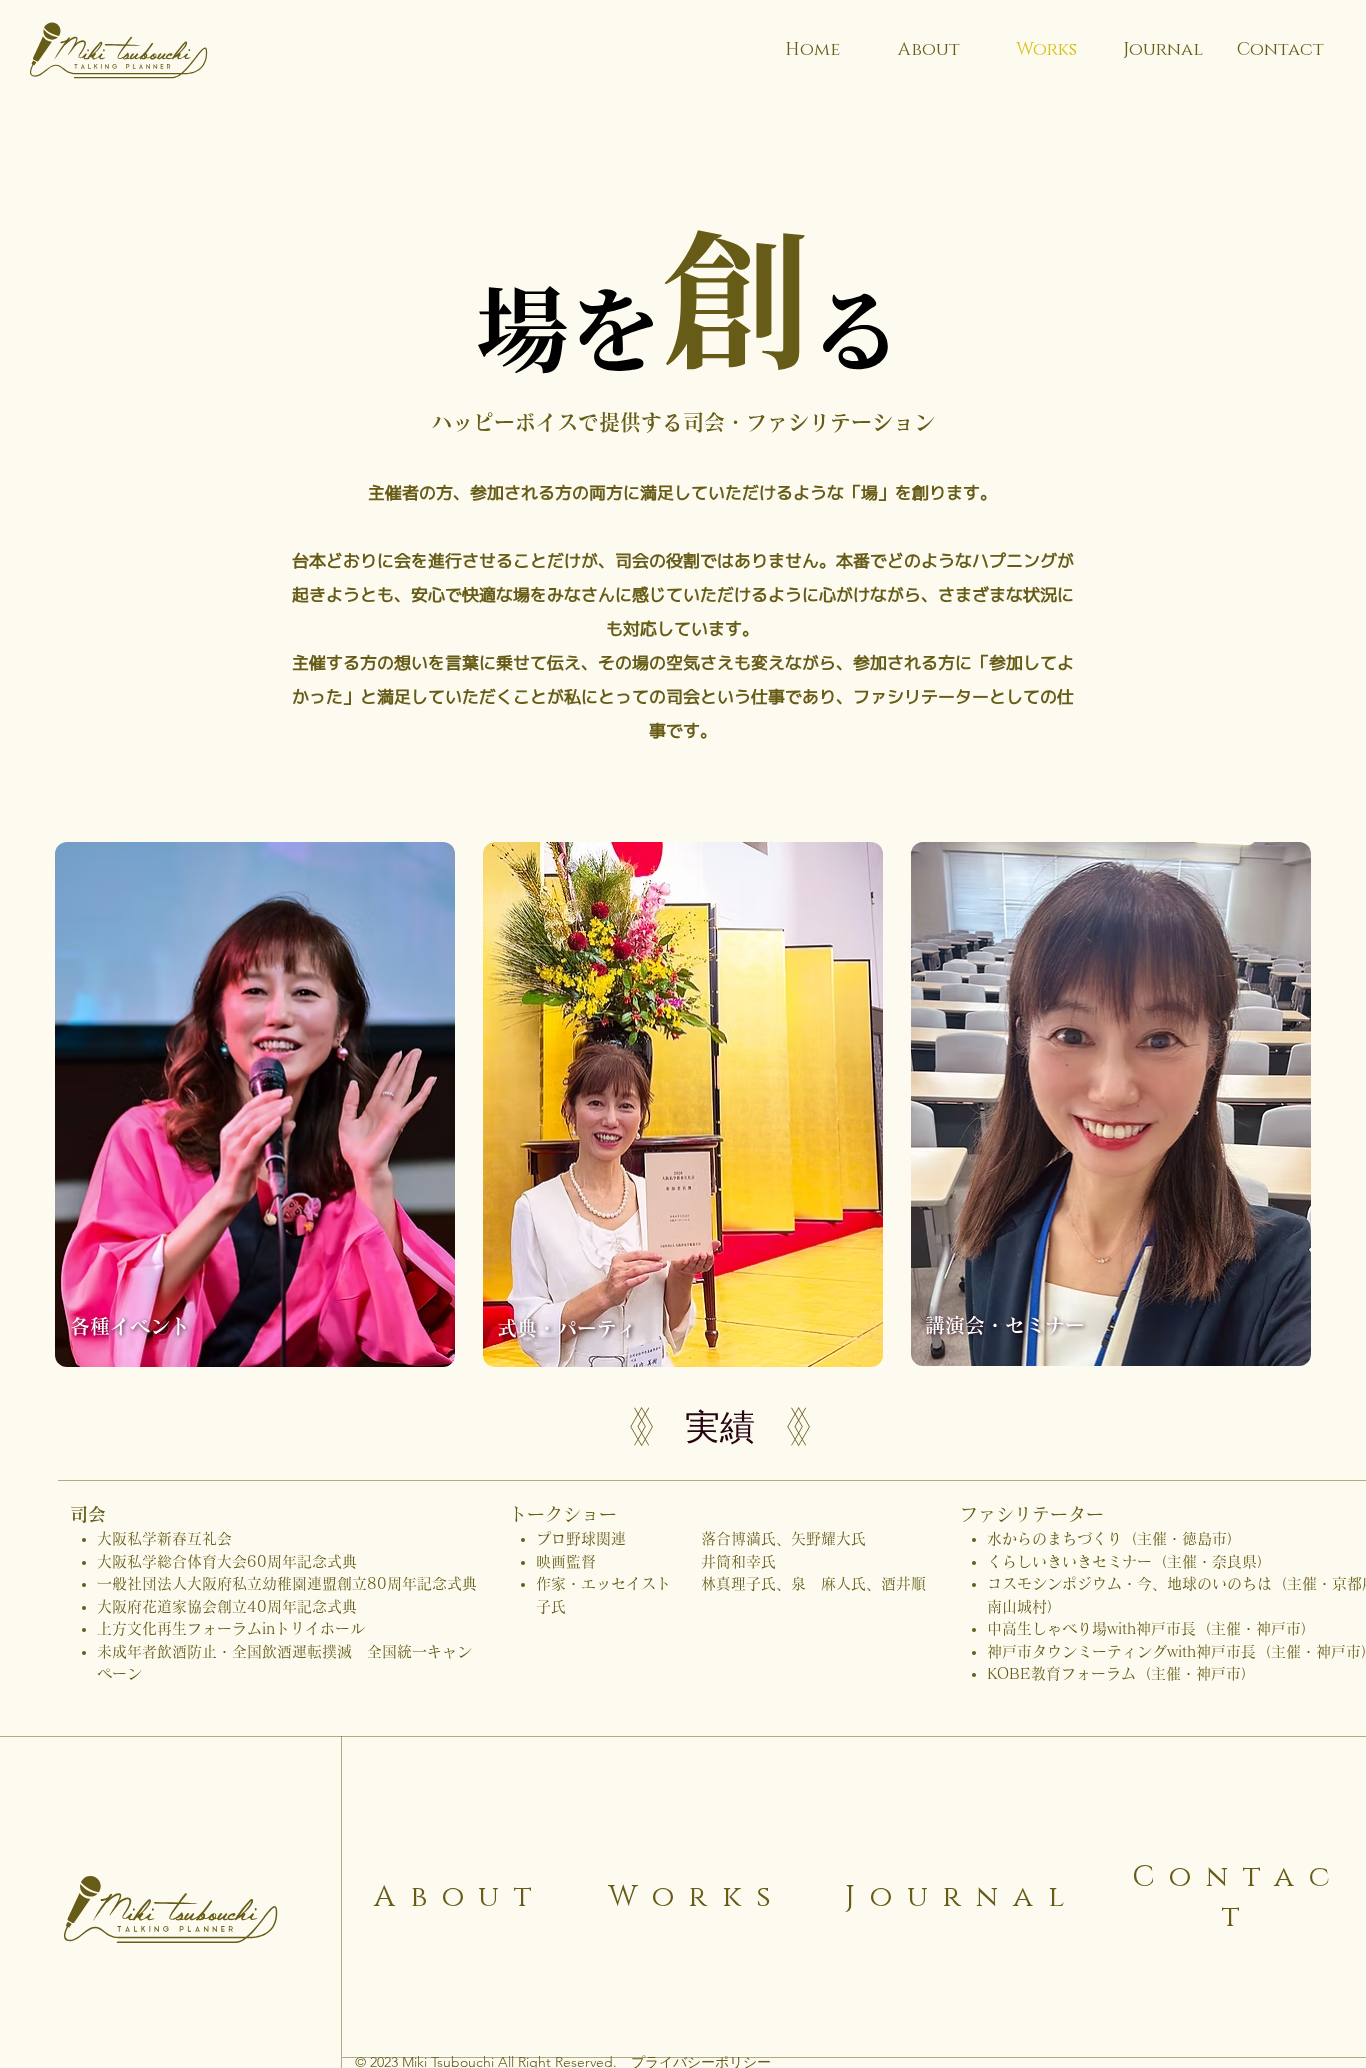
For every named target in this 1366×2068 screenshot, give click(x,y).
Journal (962, 1897)
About (460, 1897)
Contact (1238, 1897)
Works (697, 1897)
